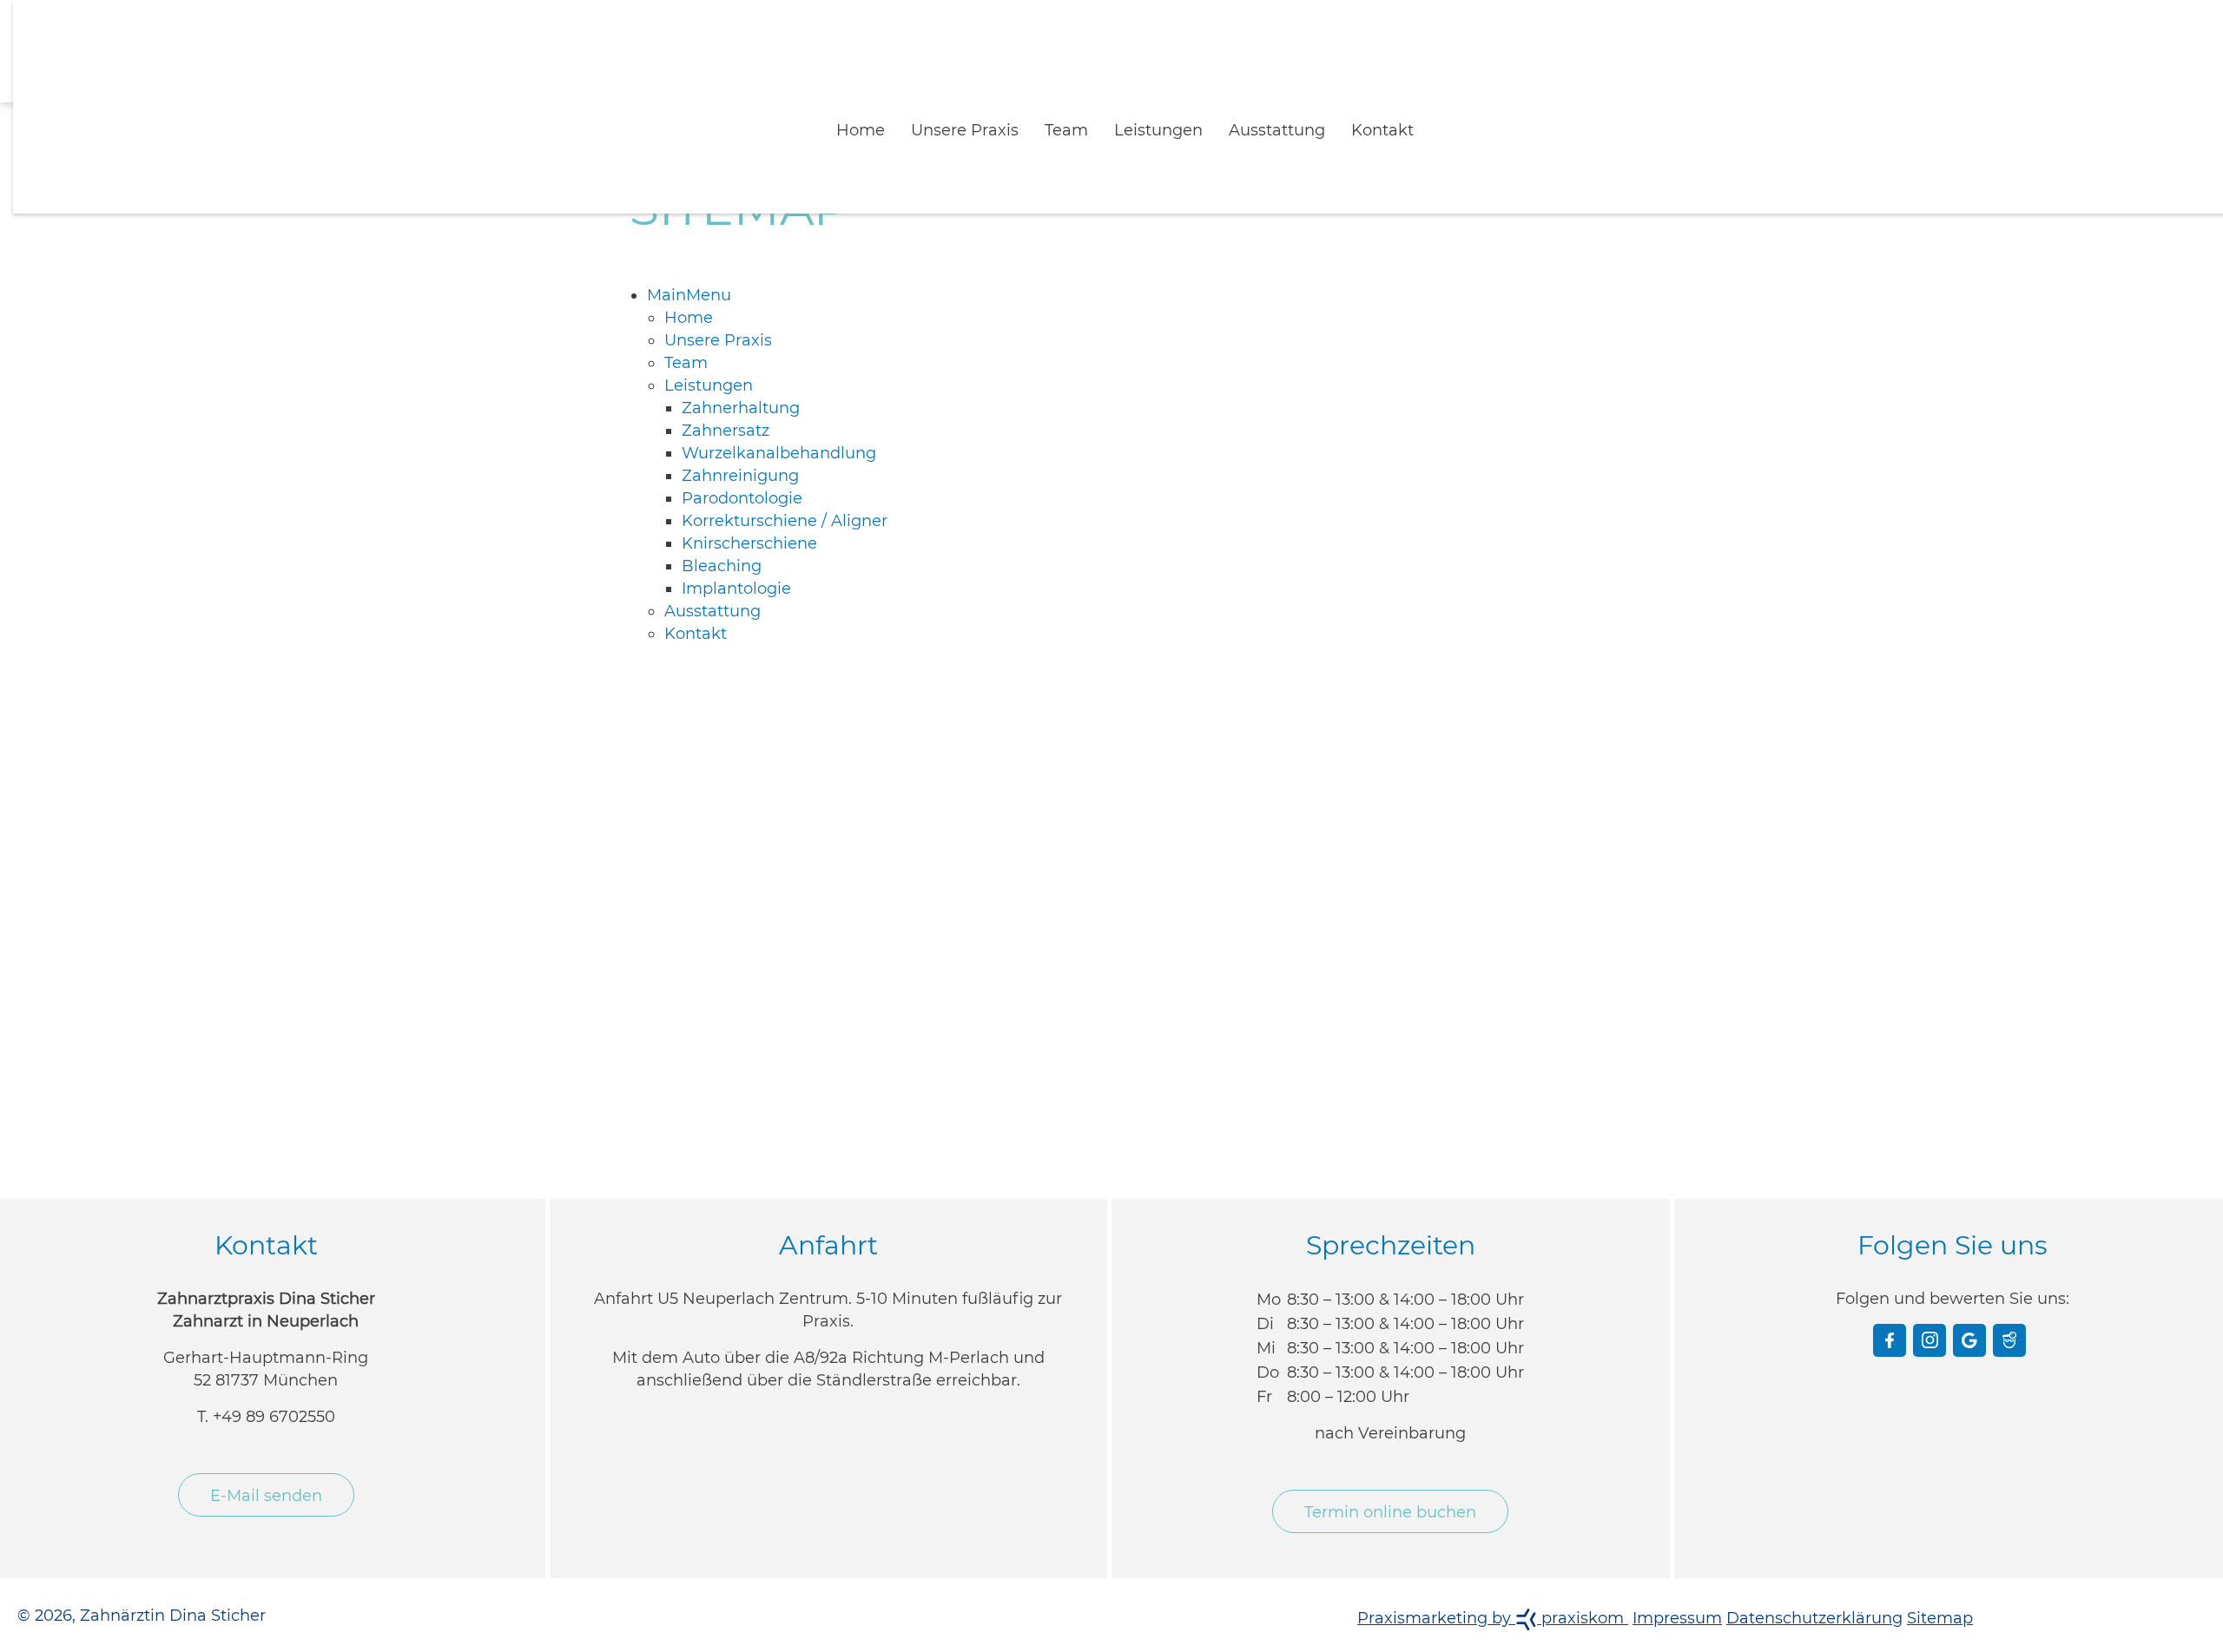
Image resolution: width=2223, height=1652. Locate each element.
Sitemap (1940, 1589)
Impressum (1677, 1589)
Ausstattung (1256, 111)
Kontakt (1349, 111)
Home (894, 111)
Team (1072, 111)
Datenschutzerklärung (1814, 1589)
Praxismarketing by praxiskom (1493, 1589)
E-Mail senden (266, 1467)
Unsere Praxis (984, 111)
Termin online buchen (1390, 1484)
